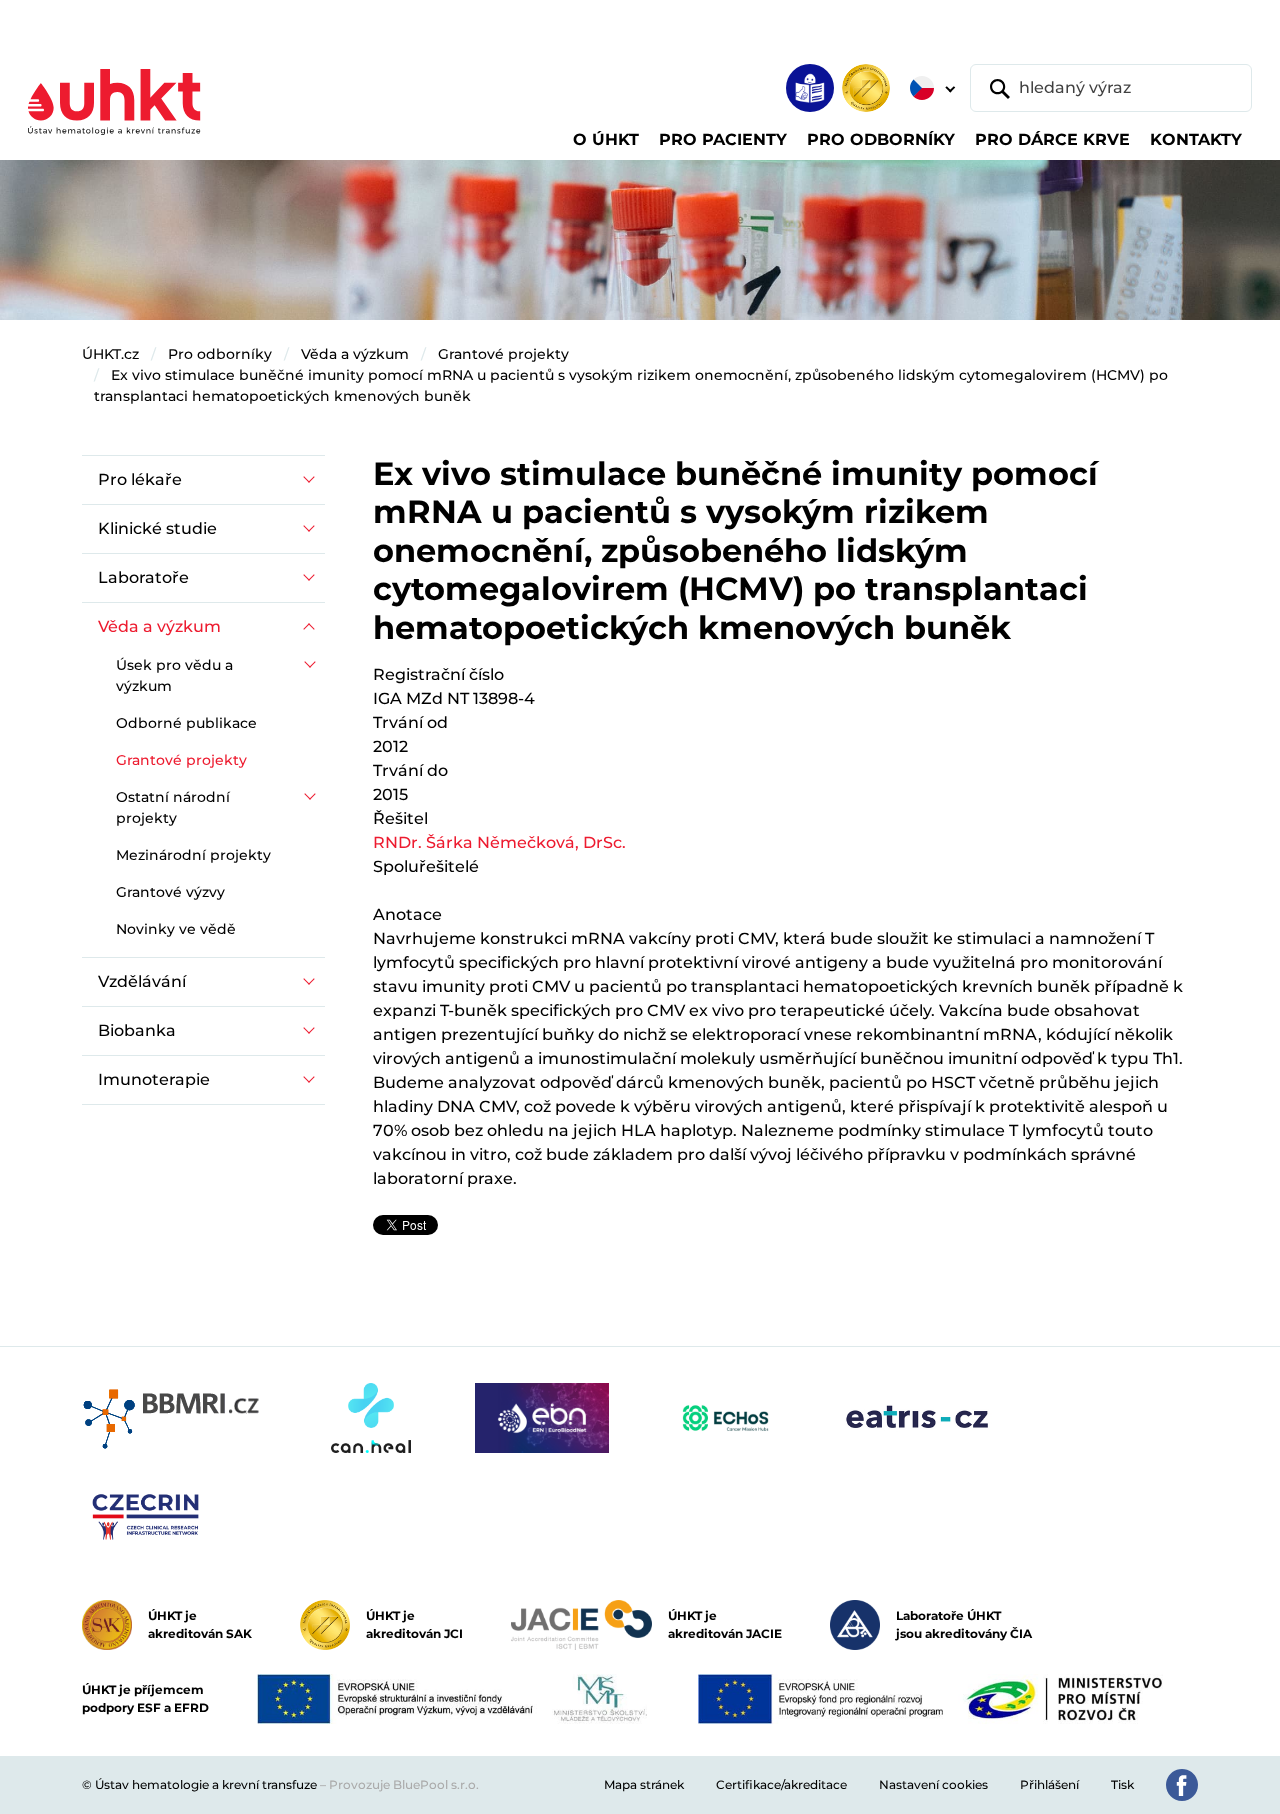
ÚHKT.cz (110, 354)
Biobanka (137, 1030)
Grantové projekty (503, 354)
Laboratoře (143, 577)
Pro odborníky (220, 354)
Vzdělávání (142, 981)
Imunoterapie (154, 1079)
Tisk (1122, 1784)
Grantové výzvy (170, 892)
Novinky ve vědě (176, 929)
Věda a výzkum (355, 354)
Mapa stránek (644, 1784)
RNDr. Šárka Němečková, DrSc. (499, 842)
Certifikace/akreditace (781, 1784)
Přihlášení (1049, 1784)
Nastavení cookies (933, 1784)
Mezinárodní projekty (193, 855)
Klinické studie (157, 528)
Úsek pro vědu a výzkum (174, 675)
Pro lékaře (140, 479)
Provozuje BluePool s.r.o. (404, 1784)
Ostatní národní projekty (173, 807)
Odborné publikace (186, 723)
